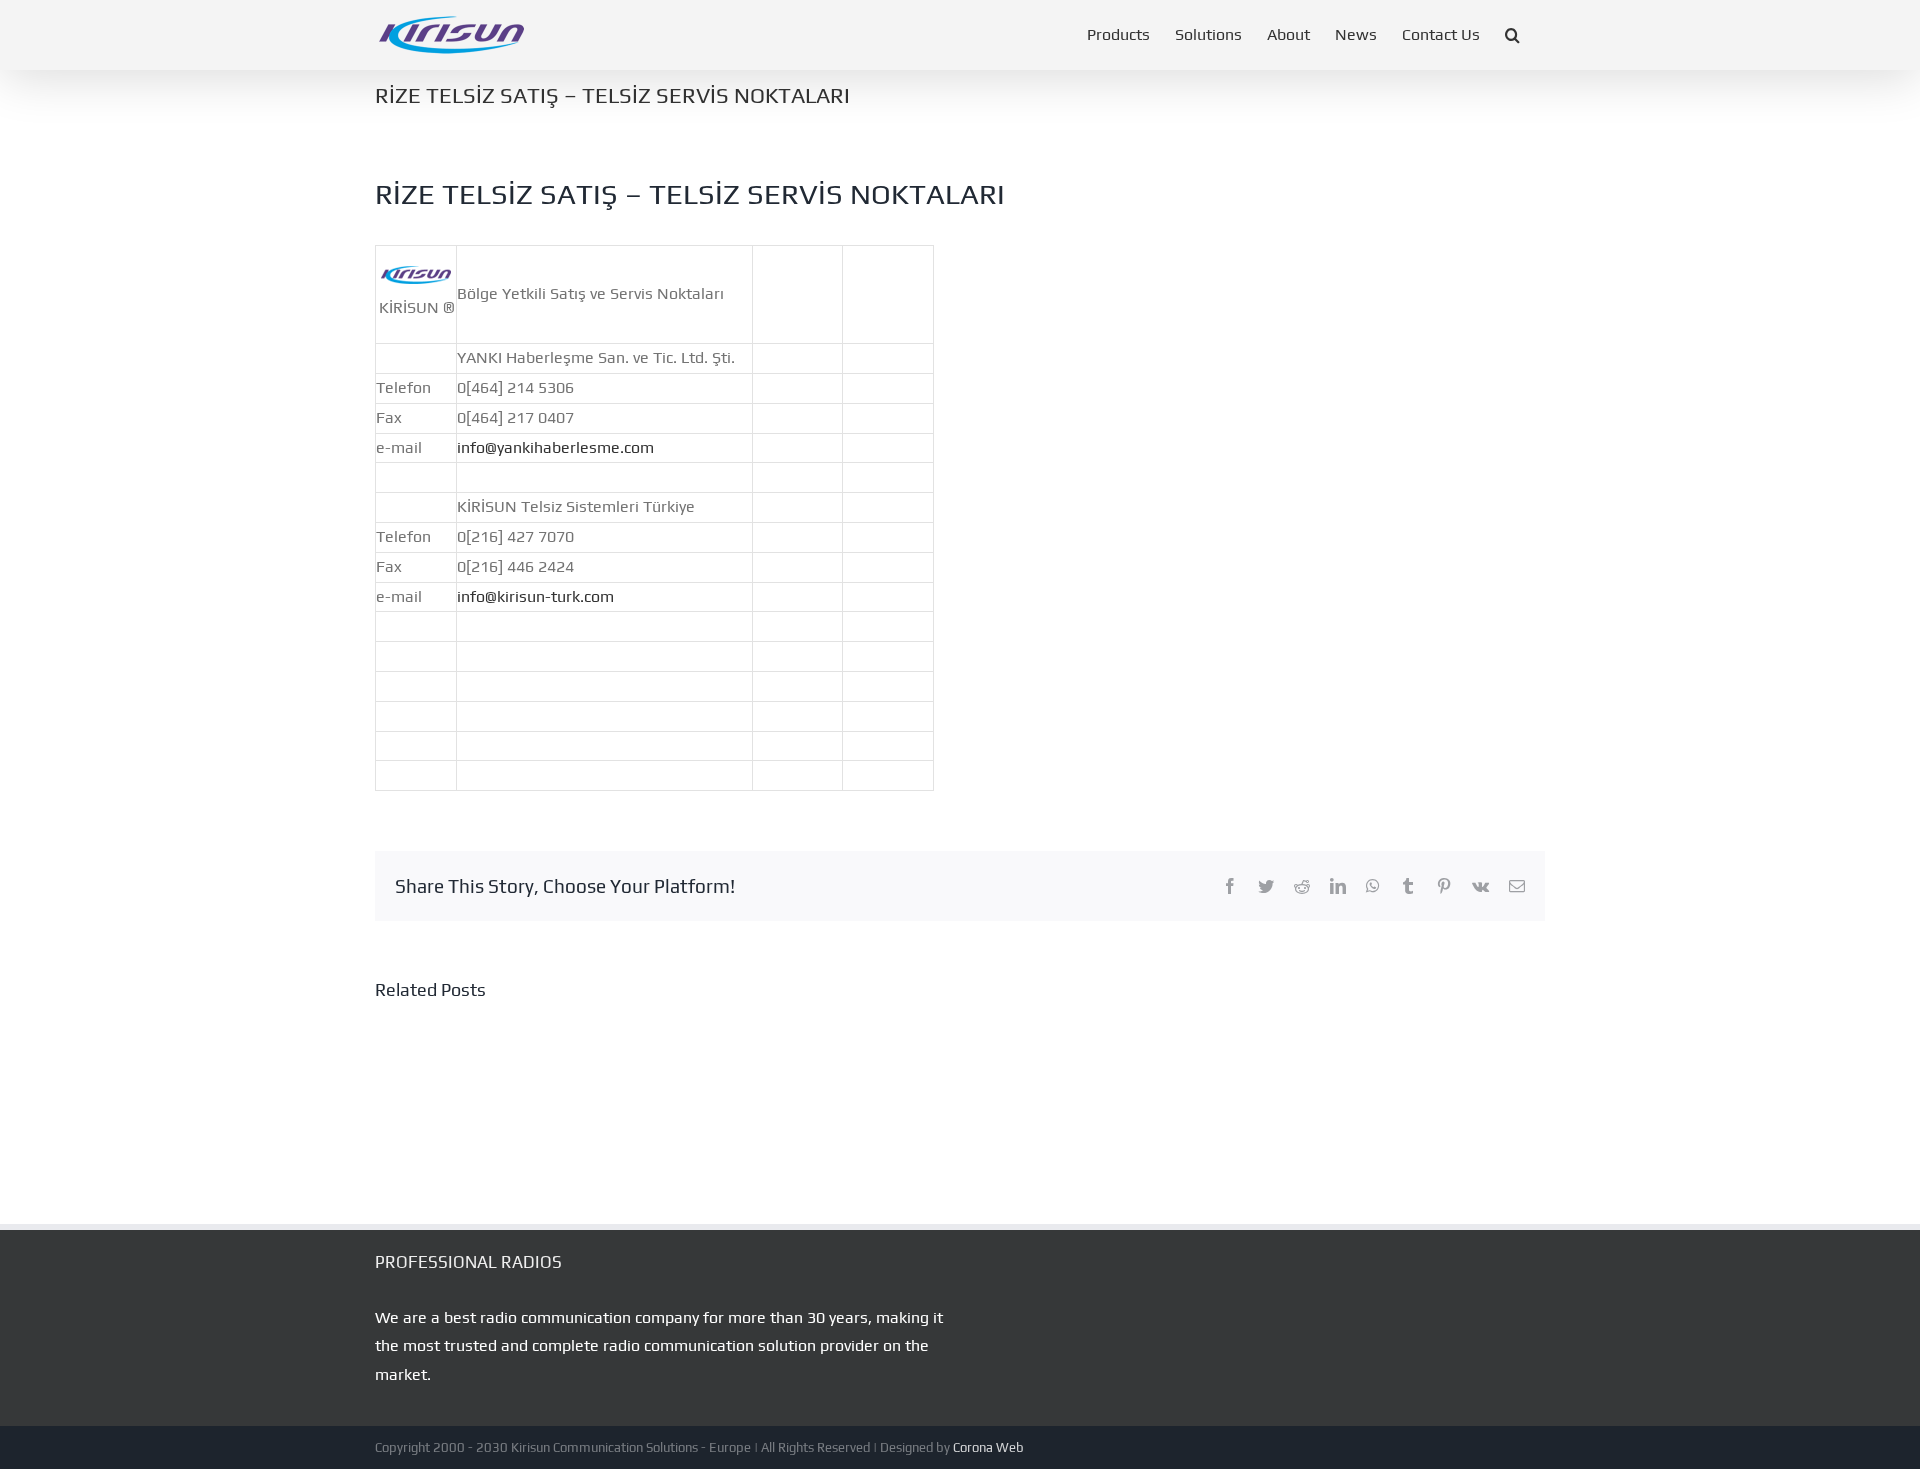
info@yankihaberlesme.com (555, 447)
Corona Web (988, 1447)
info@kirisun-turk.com (535, 596)
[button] (1512, 35)
